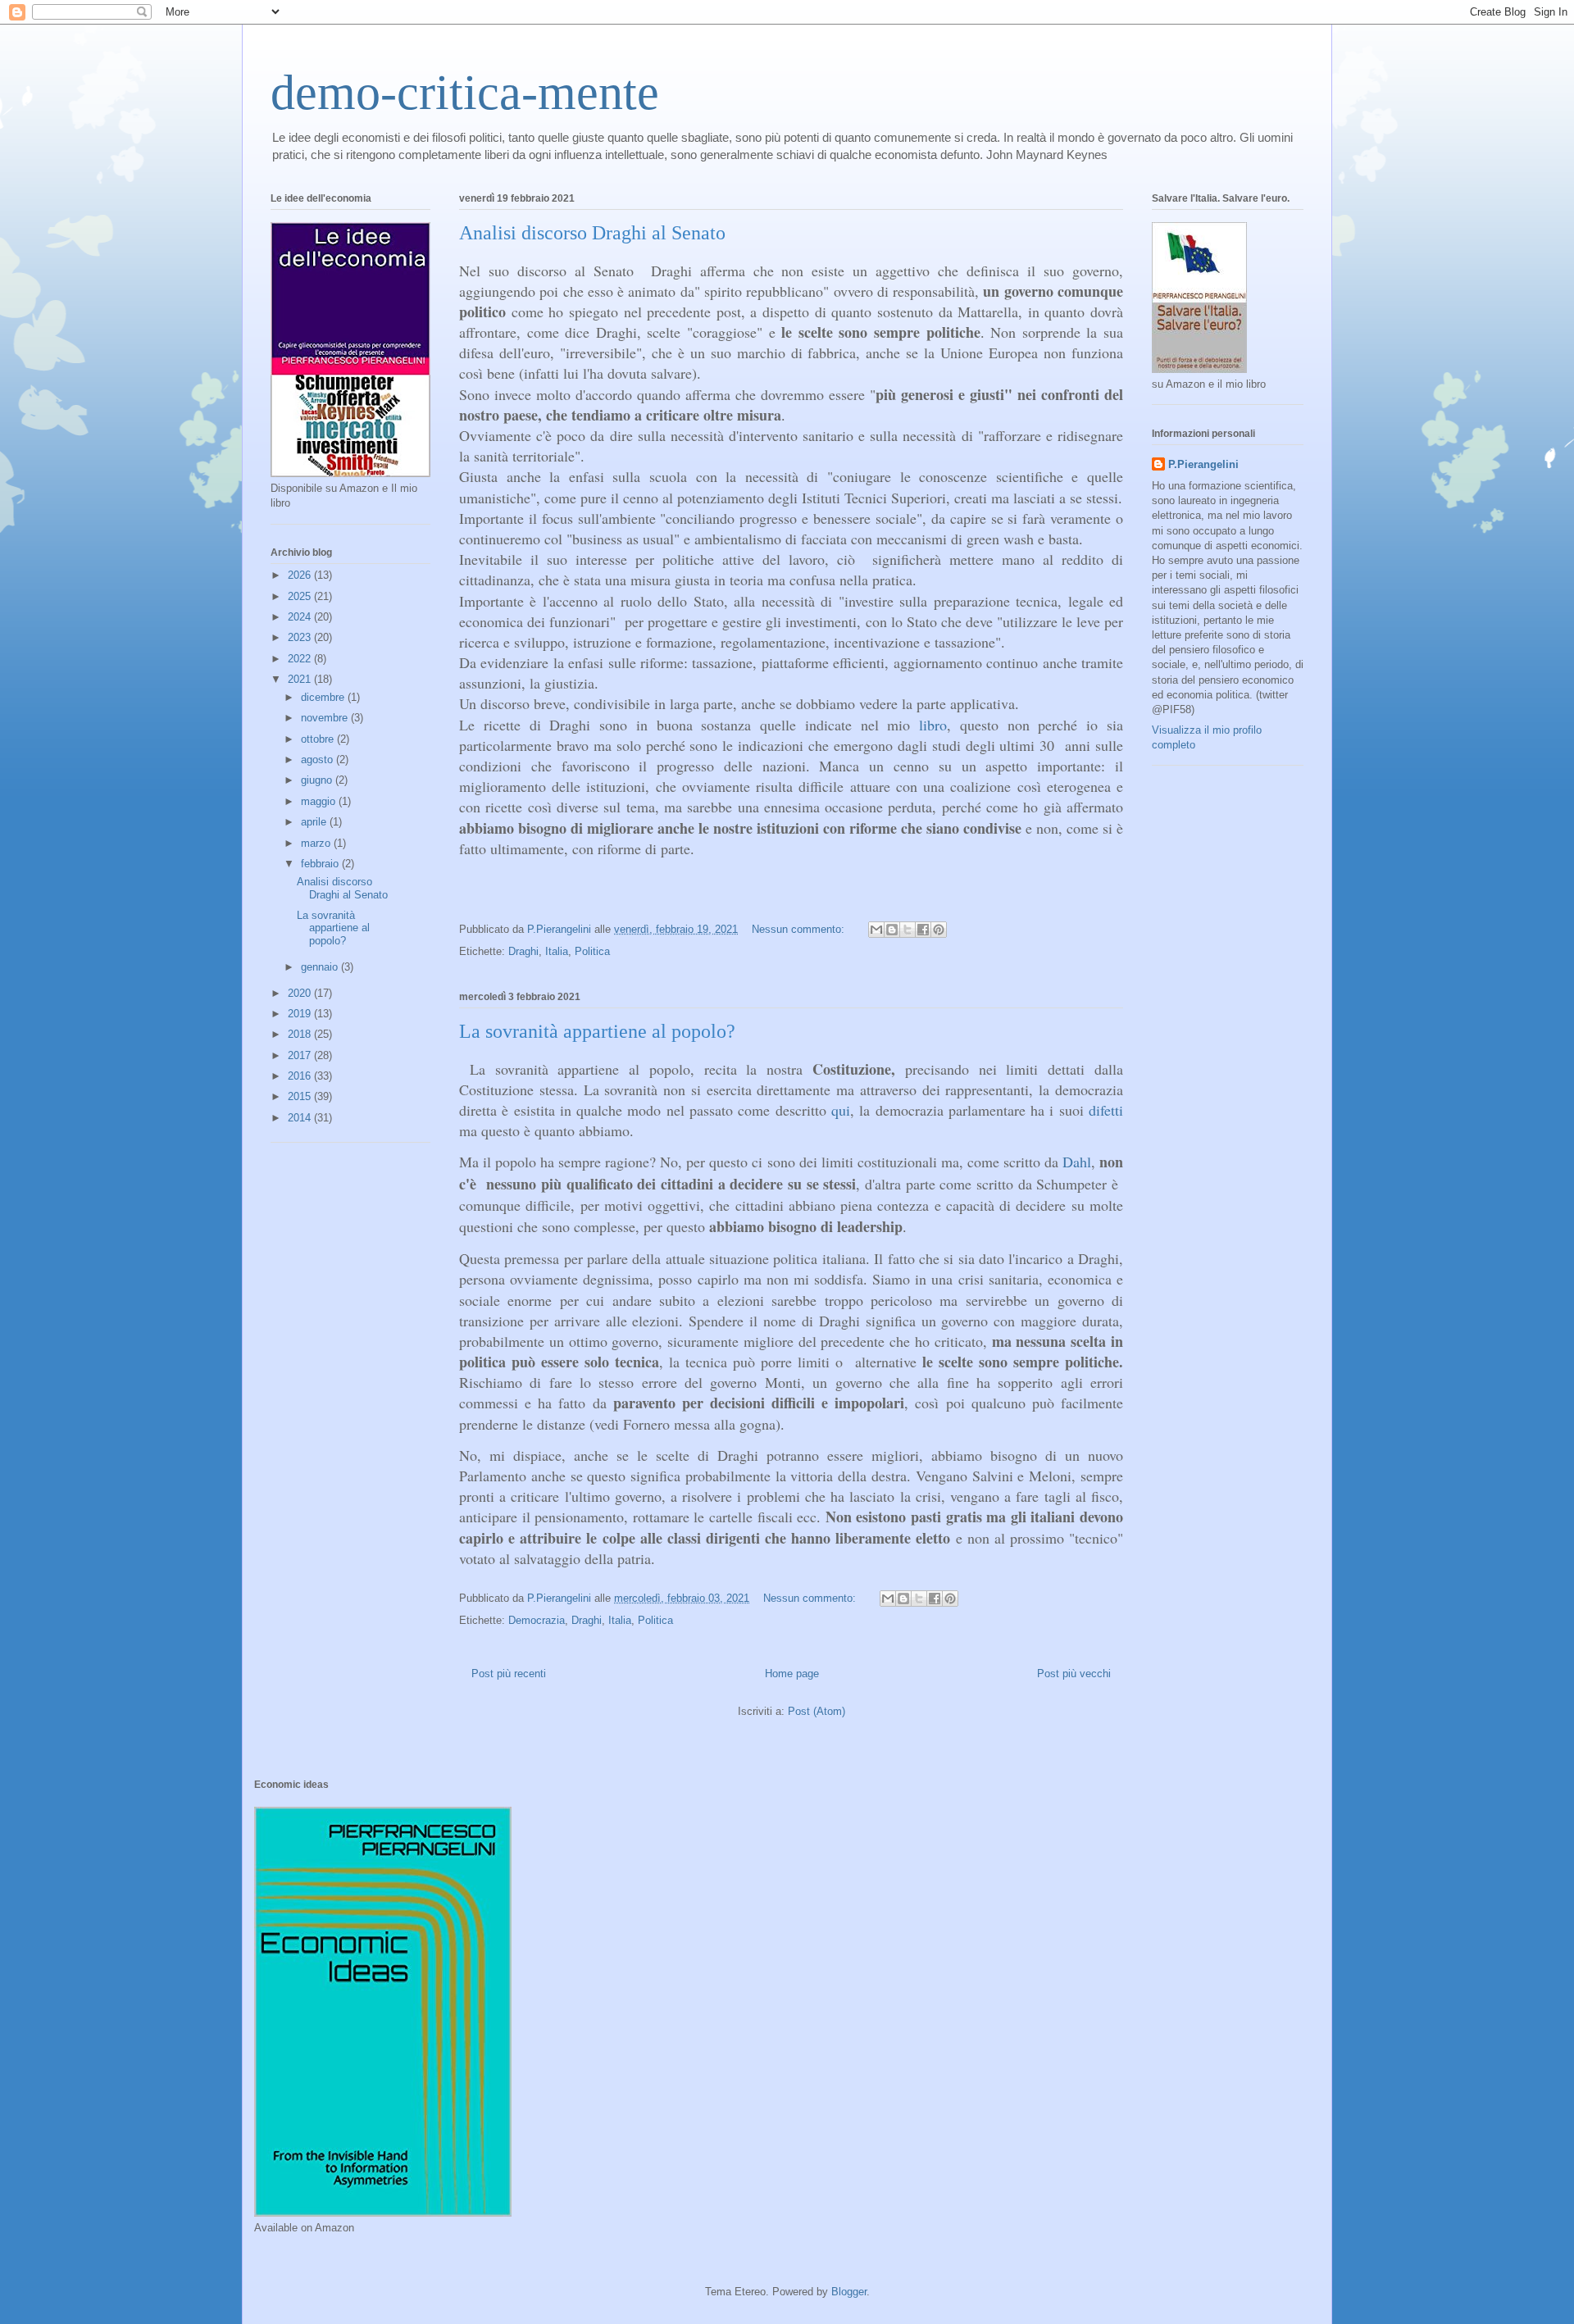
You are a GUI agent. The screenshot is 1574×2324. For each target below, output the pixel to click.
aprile (315, 822)
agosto (318, 760)
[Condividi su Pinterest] (939, 930)
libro (933, 725)
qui (841, 1110)
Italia (557, 951)
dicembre (324, 697)
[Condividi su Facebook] (923, 930)
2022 (301, 659)
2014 (301, 1118)
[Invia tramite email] (876, 930)
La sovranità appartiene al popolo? (597, 1031)
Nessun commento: (800, 929)
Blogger (849, 2292)
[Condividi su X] (908, 930)
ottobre (319, 739)
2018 (301, 1034)
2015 (301, 1096)
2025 (301, 596)
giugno (318, 780)
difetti (1106, 1110)
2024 (301, 617)
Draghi (523, 951)
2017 (301, 1055)
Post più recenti (509, 1674)
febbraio (321, 864)
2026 (301, 575)
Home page (792, 1674)
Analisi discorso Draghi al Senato (592, 233)
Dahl (1077, 1162)
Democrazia (537, 1620)
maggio (320, 801)
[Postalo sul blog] (892, 930)
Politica (592, 951)
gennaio (321, 967)
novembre (326, 718)
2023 (301, 637)
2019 (301, 1014)
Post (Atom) (817, 1711)
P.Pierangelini (1203, 464)
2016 (301, 1076)
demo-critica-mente (465, 93)
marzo (317, 843)
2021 (301, 679)
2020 (301, 993)
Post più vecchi (1074, 1674)
